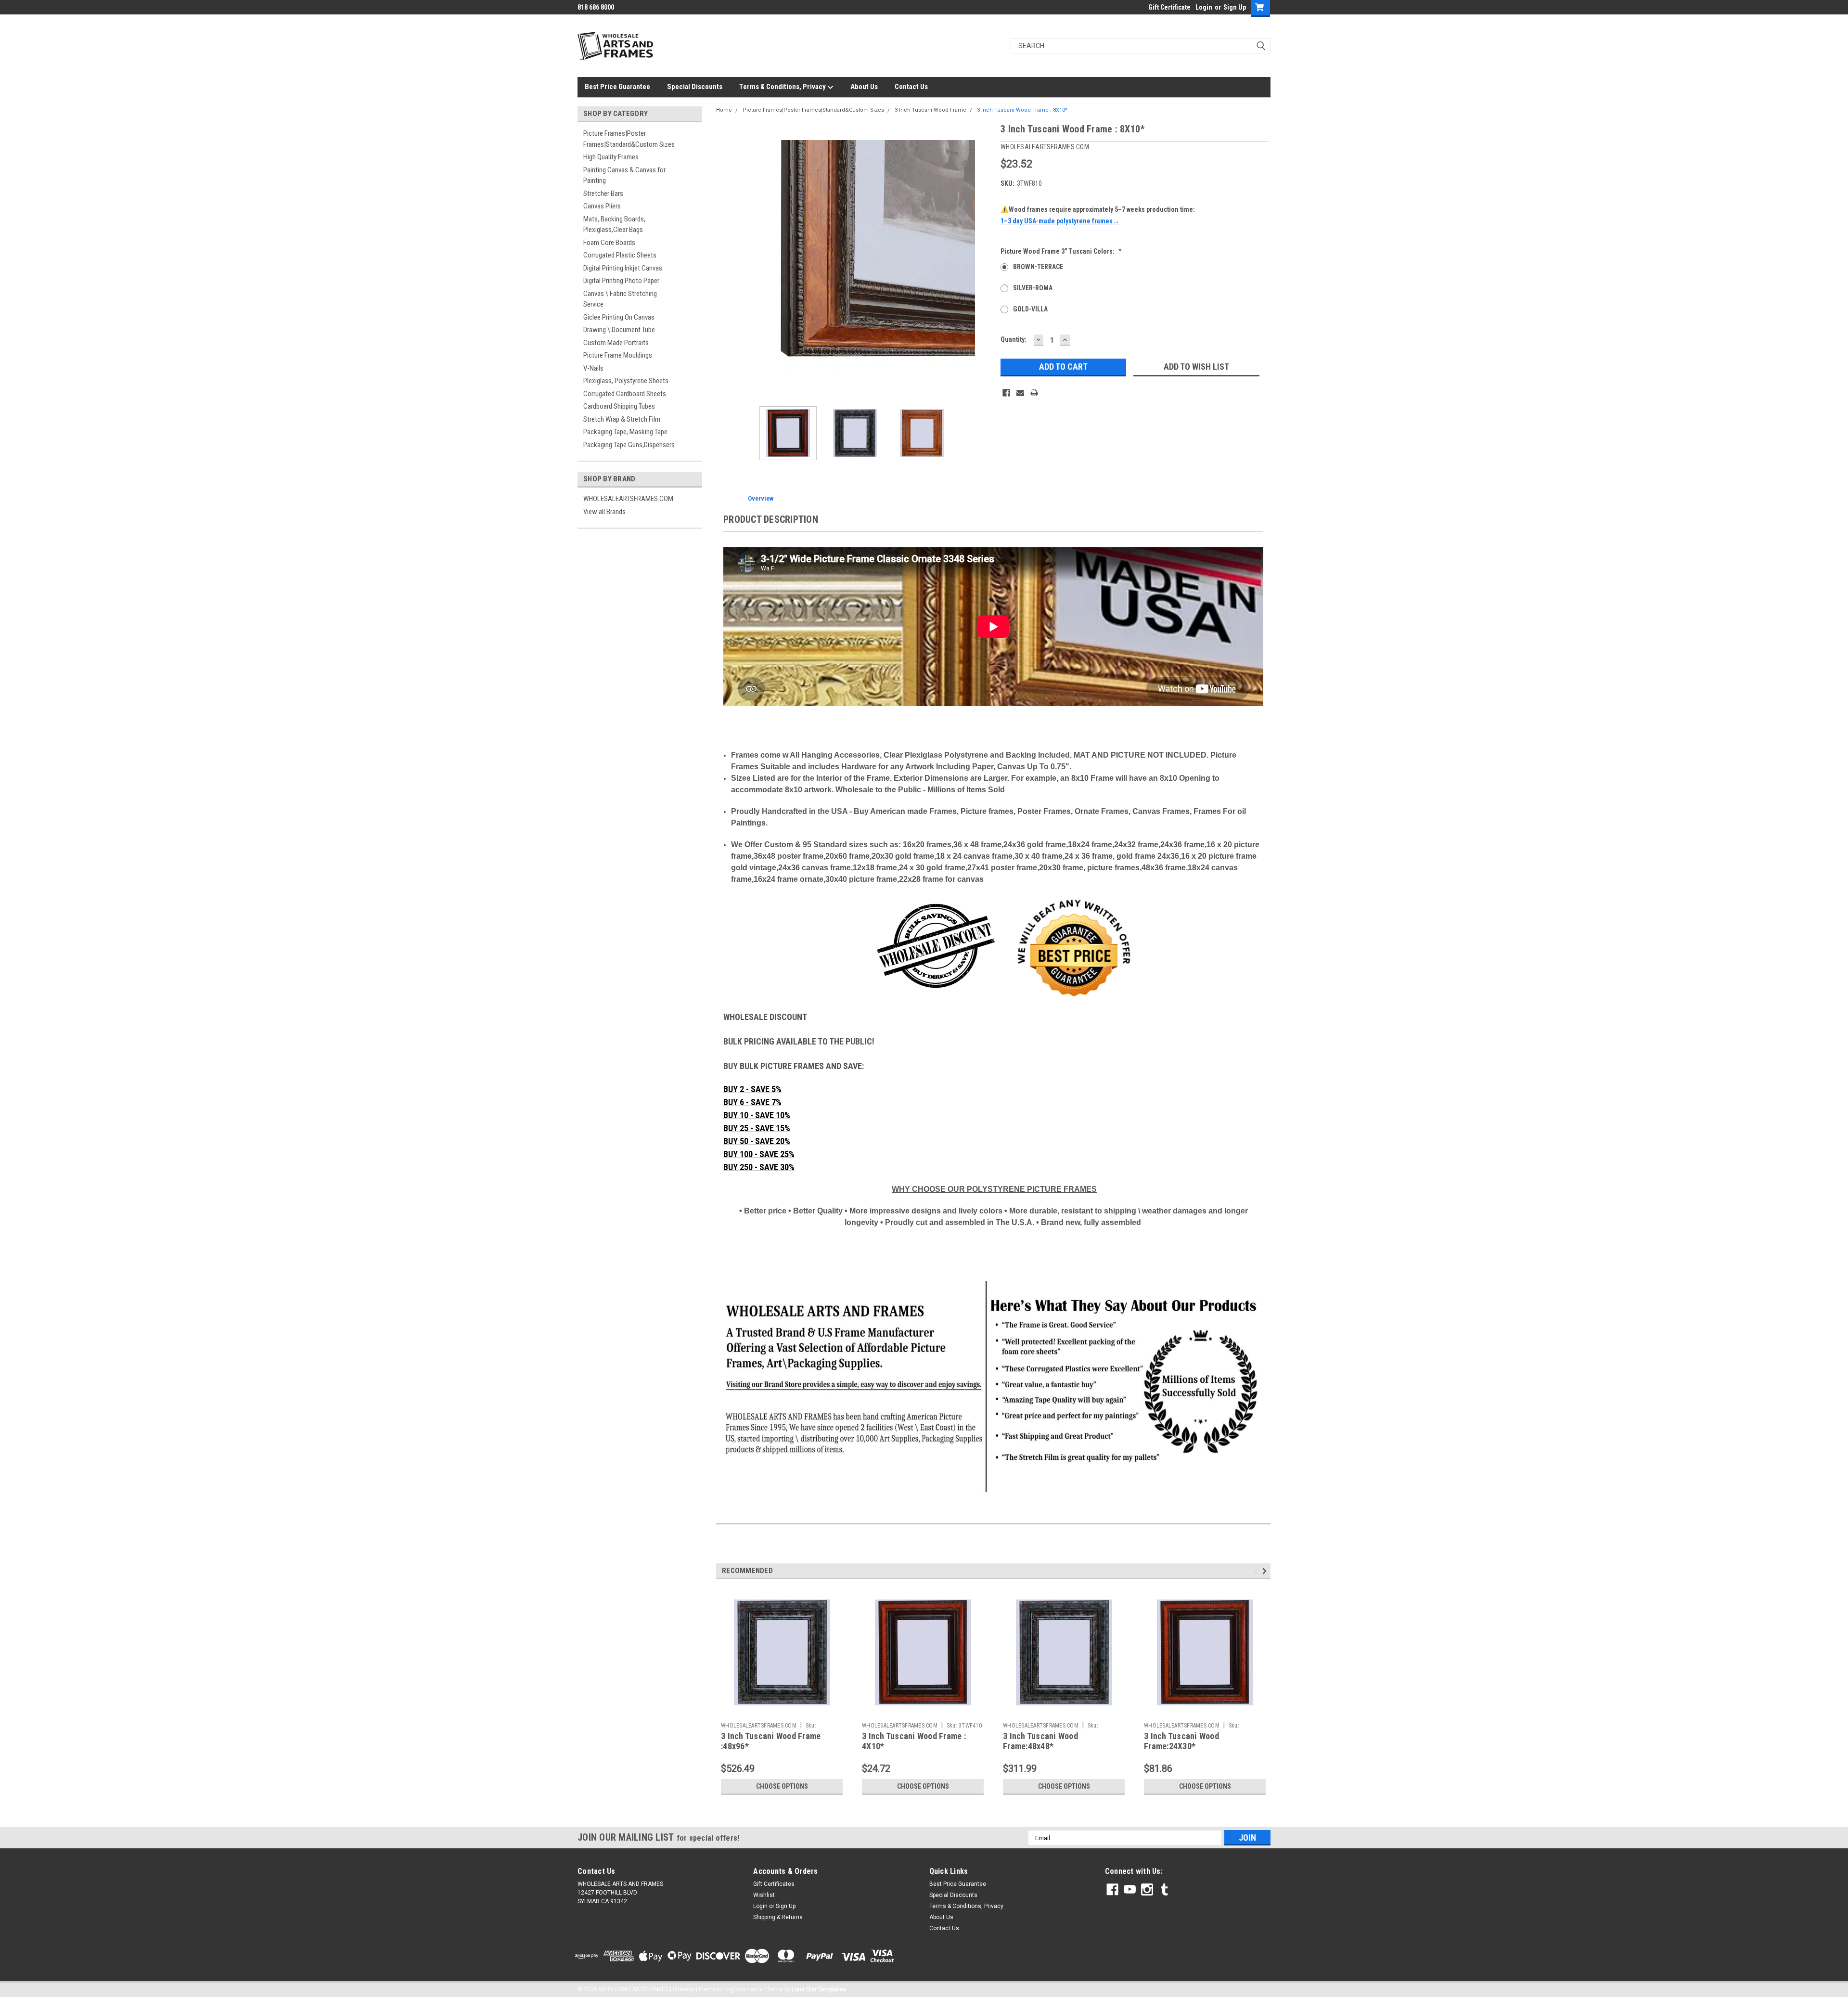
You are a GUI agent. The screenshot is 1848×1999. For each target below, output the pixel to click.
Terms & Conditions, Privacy (783, 87)
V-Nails (593, 368)
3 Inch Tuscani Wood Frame (930, 110)
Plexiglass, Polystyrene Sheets (626, 381)
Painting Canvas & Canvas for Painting (624, 175)
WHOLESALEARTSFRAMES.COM (628, 499)
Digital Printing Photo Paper (621, 281)
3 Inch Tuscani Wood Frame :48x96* (771, 1741)
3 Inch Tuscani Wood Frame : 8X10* (1022, 110)
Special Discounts (695, 87)
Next (984, 260)
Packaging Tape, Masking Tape (625, 432)
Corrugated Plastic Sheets (620, 255)
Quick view (782, 1711)
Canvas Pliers (602, 206)
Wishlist (764, 1895)
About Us (864, 87)
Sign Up (1235, 7)
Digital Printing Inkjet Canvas (623, 268)
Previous (726, 260)
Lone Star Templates (819, 1989)
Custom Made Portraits (616, 343)
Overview (761, 498)
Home (724, 110)
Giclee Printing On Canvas (619, 317)
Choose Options (782, 1786)
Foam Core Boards (609, 243)
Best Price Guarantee (617, 87)
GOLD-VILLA (1030, 309)
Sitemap (684, 1989)
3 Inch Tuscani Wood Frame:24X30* (1181, 1741)
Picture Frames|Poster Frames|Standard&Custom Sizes (629, 139)
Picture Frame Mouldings (618, 355)
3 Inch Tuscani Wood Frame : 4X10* (914, 1741)
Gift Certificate (1169, 7)
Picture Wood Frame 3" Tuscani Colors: (1061, 251)
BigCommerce (744, 1989)
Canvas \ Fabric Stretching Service (620, 299)
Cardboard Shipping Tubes (619, 406)
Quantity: (1014, 339)
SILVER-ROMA (1033, 288)
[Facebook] (1006, 393)
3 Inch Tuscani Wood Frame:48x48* (1040, 1741)
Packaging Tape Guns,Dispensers (629, 445)
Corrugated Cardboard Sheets (625, 394)
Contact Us (911, 87)
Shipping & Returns (778, 1917)
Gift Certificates (774, 1884)
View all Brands (604, 512)
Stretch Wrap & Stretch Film (622, 419)
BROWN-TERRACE (1038, 267)
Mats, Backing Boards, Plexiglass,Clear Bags (614, 225)
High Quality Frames (611, 157)
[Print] (1034, 393)
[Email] (1020, 393)
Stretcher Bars (603, 193)
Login (1204, 7)
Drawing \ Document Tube (619, 330)
